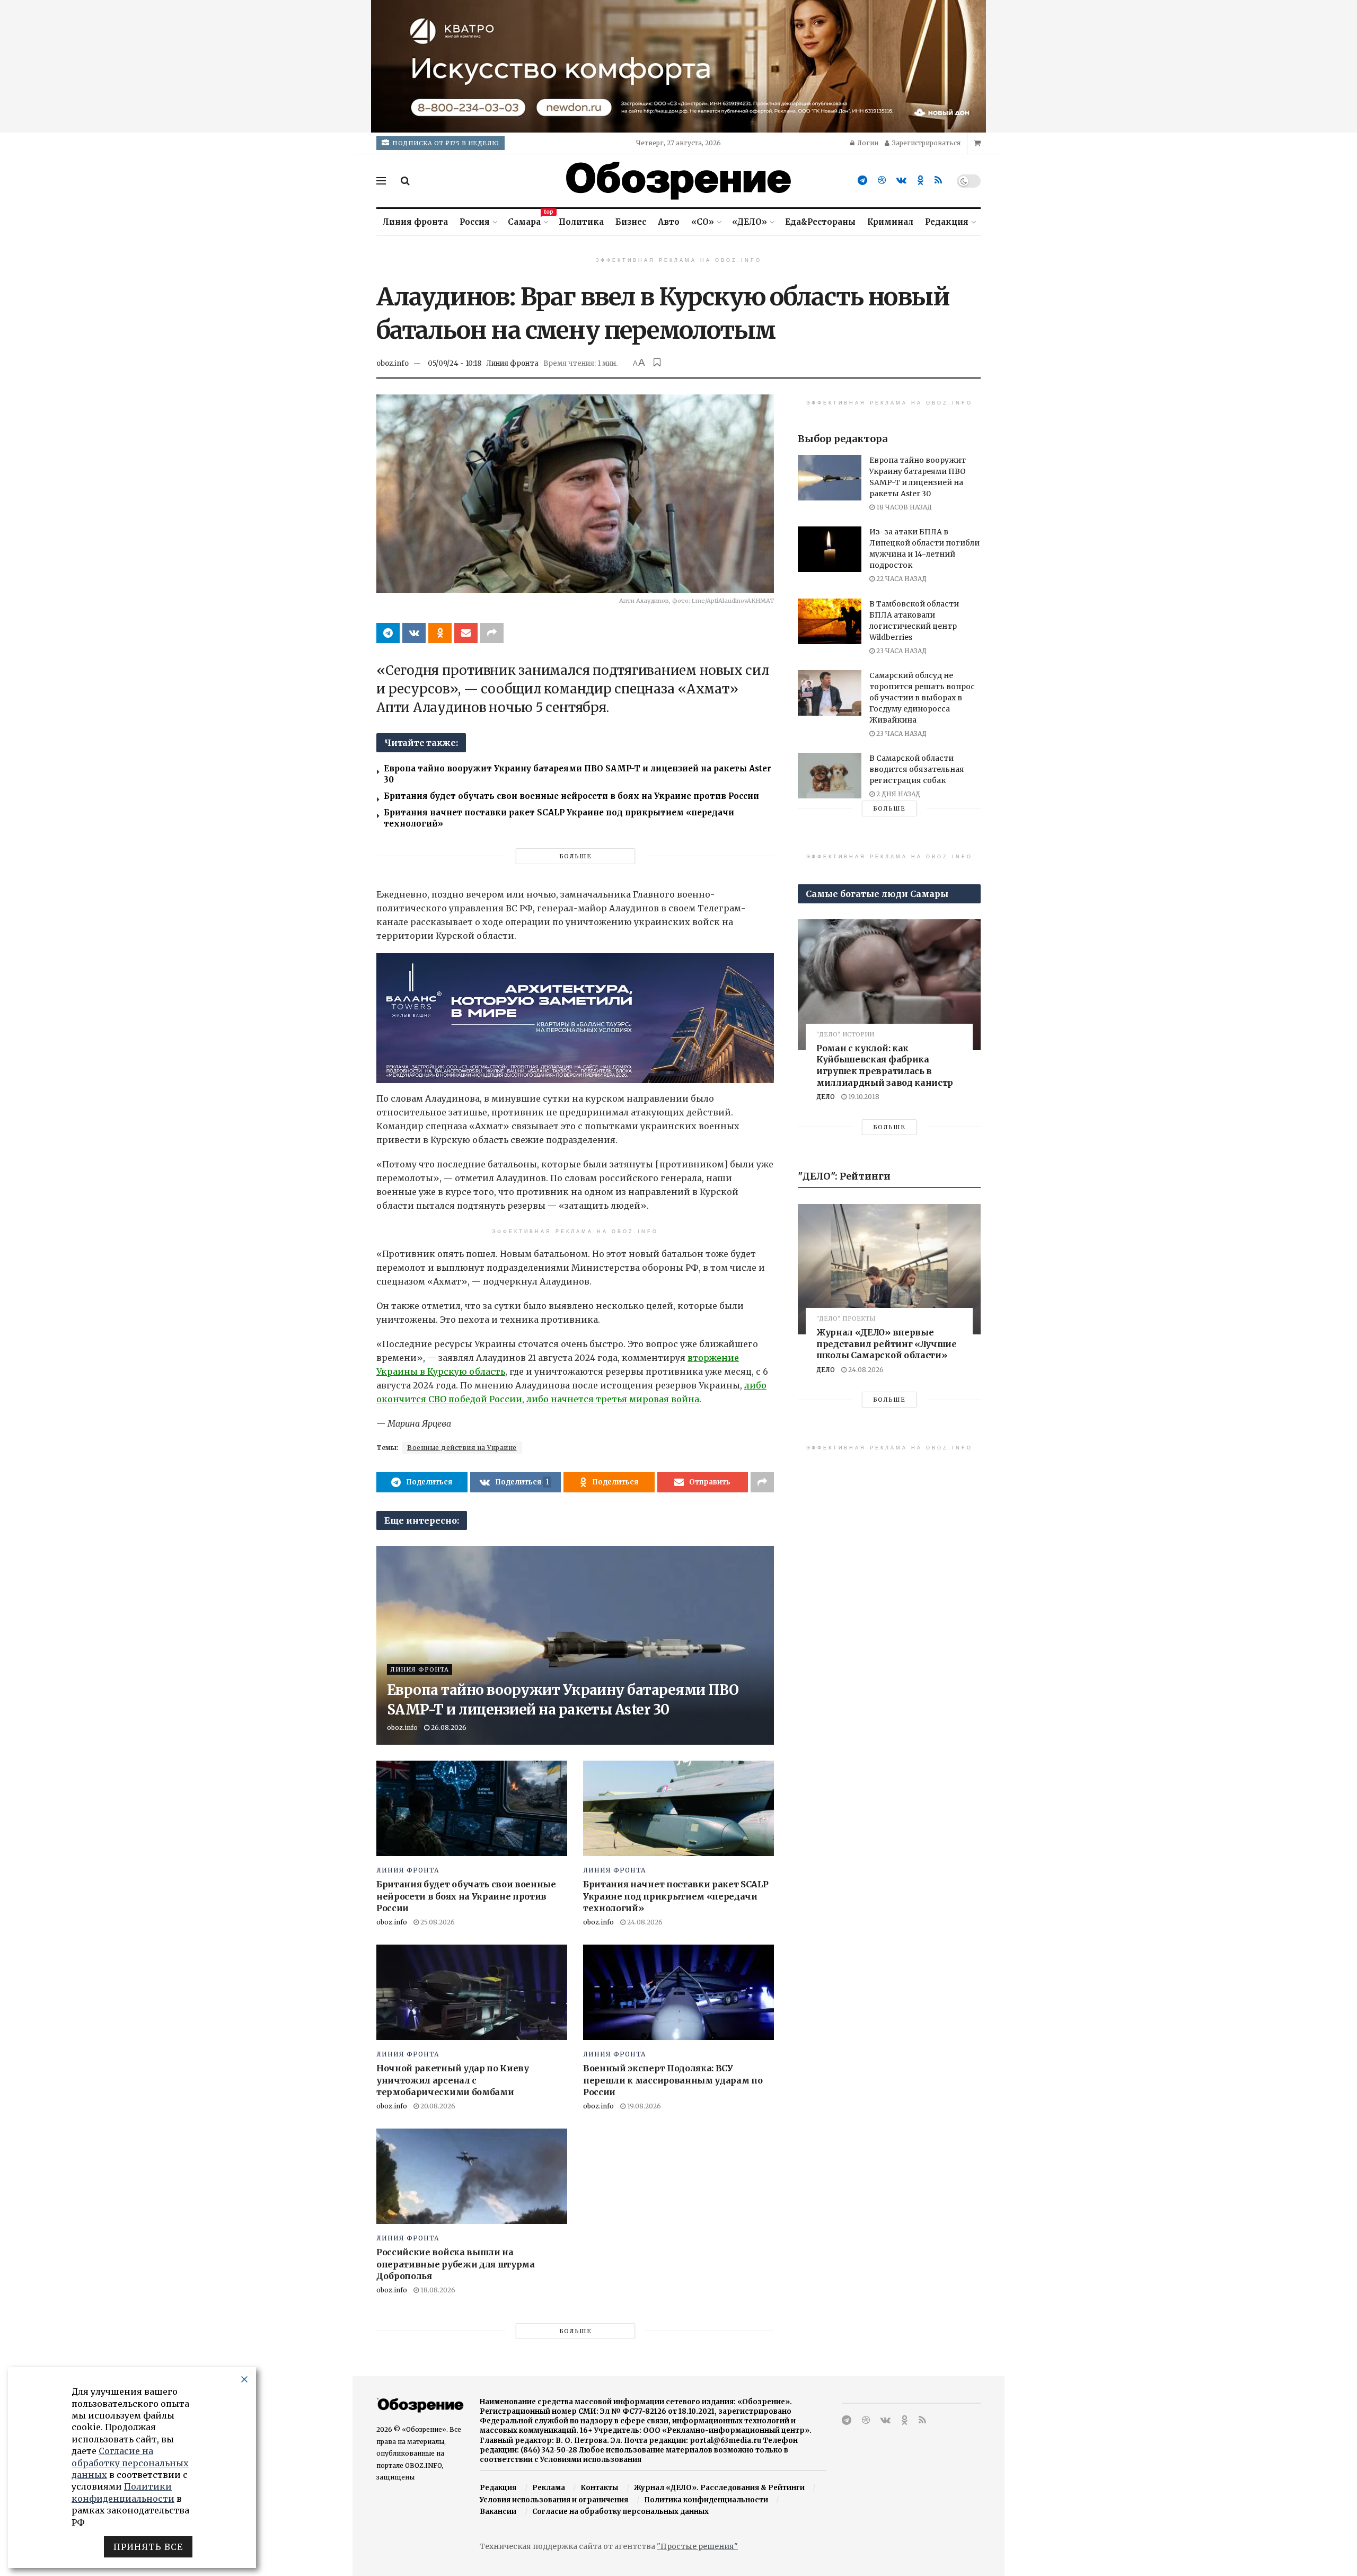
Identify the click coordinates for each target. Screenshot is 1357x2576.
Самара (527, 220)
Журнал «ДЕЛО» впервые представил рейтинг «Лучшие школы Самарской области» (887, 1344)
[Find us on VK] (901, 181)
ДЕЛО (826, 1097)
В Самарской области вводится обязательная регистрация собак (917, 769)
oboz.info (393, 363)
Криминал (890, 222)
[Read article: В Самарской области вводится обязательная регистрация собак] (830, 776)
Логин (867, 143)
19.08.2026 (643, 2106)
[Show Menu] (381, 181)
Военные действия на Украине (462, 1448)
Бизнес (631, 222)
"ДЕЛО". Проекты (846, 1319)
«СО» (703, 222)
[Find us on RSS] (938, 181)
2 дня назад (897, 794)
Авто (669, 222)
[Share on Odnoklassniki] (440, 633)
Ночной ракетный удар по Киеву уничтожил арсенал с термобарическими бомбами (453, 2080)
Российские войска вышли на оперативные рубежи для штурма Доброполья (456, 2264)
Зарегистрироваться (926, 143)
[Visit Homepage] (678, 181)
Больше (575, 856)
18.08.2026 (437, 2290)
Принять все (148, 2547)
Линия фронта (415, 222)
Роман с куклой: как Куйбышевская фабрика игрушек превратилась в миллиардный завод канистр (885, 1065)
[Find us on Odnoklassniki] (920, 181)
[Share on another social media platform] (492, 633)
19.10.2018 (863, 1097)
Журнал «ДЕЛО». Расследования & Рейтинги (719, 2488)
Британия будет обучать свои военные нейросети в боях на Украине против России (571, 796)
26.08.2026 (448, 1727)
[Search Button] (405, 181)
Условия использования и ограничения (554, 2500)
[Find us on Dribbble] (882, 181)
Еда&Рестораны (820, 222)
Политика (581, 222)
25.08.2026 (437, 1922)
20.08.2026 (437, 2106)
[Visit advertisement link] (678, 66)
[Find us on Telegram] (862, 181)
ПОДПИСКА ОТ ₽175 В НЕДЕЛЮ (445, 143)
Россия (475, 222)
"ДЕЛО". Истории (845, 1035)
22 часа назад (901, 579)
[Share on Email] (466, 633)
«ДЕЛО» (750, 222)
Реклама (549, 2488)
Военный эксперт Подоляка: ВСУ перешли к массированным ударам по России (673, 2080)
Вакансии (498, 2512)
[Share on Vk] (414, 633)
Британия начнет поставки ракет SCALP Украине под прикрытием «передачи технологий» (676, 1896)
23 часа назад (901, 651)
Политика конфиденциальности (706, 2500)
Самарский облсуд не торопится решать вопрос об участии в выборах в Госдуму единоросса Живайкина (922, 698)
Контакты (599, 2488)
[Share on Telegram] (388, 633)
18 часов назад (903, 507)
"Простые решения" (697, 2546)
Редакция (947, 222)
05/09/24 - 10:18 (455, 363)
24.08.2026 (644, 1922)
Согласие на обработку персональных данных (620, 2512)
